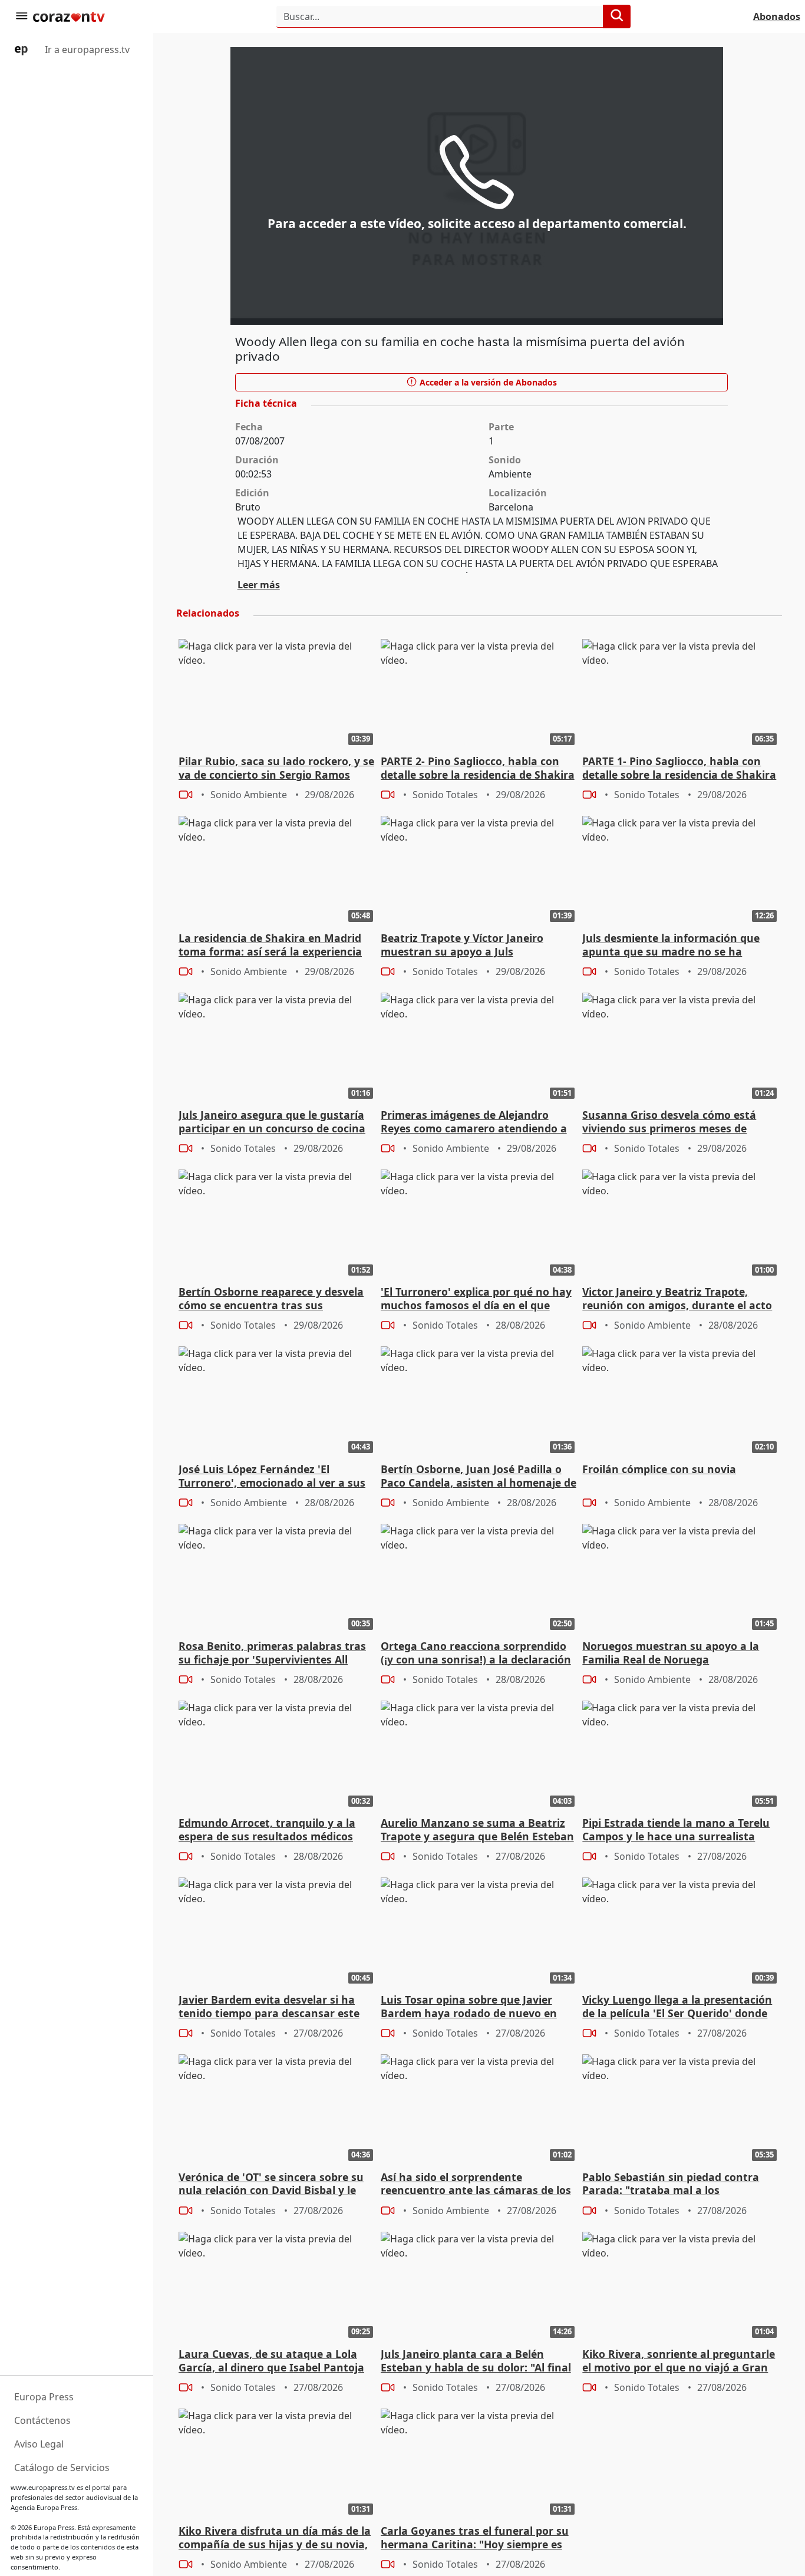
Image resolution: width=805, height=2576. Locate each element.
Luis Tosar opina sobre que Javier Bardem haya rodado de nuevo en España (469, 2007)
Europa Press (44, 2397)
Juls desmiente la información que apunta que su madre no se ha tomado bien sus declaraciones (671, 946)
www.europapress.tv (43, 2487)
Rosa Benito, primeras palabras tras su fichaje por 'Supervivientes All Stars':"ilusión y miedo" (272, 1653)
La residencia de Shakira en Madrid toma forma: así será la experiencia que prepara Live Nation (270, 946)
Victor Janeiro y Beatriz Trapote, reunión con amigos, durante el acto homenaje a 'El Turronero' (677, 1299)
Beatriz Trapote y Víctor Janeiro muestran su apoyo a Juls (462, 945)
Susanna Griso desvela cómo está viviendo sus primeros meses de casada (669, 1122)
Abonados (777, 17)
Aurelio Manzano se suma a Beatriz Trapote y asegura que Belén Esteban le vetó (477, 1830)
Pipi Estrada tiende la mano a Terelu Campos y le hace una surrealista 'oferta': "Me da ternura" (676, 1830)
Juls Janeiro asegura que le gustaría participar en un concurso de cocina (272, 1122)
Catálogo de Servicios (62, 2468)
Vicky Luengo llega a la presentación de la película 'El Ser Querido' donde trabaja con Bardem (677, 2007)
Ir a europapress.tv (86, 50)
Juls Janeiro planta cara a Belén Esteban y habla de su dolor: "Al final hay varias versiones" (476, 2361)
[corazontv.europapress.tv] (85, 17)
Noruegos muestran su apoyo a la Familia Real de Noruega (671, 1653)
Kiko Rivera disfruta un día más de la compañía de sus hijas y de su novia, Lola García (275, 2538)
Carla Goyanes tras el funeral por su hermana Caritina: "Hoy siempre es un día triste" (475, 2538)
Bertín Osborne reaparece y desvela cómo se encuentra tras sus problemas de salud (271, 1299)
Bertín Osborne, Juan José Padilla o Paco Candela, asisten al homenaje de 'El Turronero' (479, 1477)
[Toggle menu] (21, 17)
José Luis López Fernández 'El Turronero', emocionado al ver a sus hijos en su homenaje (272, 1477)
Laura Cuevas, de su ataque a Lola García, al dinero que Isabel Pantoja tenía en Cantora (271, 2361)
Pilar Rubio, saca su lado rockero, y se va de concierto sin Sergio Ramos (276, 768)
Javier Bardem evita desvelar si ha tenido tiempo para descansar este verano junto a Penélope (269, 2007)
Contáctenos (42, 2420)
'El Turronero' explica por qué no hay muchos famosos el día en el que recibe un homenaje (476, 1299)
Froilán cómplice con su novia (659, 1469)
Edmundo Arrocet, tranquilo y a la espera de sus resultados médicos (267, 1830)
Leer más (259, 585)
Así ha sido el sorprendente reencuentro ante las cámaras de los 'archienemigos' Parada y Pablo (476, 2185)
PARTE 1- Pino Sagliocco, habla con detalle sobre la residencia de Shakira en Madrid (679, 769)
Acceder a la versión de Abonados (487, 382)
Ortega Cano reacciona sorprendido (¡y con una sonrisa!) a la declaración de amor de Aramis (476, 1653)
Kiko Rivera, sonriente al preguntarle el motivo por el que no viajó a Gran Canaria (679, 2361)
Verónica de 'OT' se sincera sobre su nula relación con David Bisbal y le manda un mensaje (271, 2185)
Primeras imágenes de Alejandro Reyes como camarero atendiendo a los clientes (474, 1122)
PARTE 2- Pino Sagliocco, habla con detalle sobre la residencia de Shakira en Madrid (478, 769)
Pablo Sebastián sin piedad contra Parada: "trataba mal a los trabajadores (671, 2185)
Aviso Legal (39, 2444)
